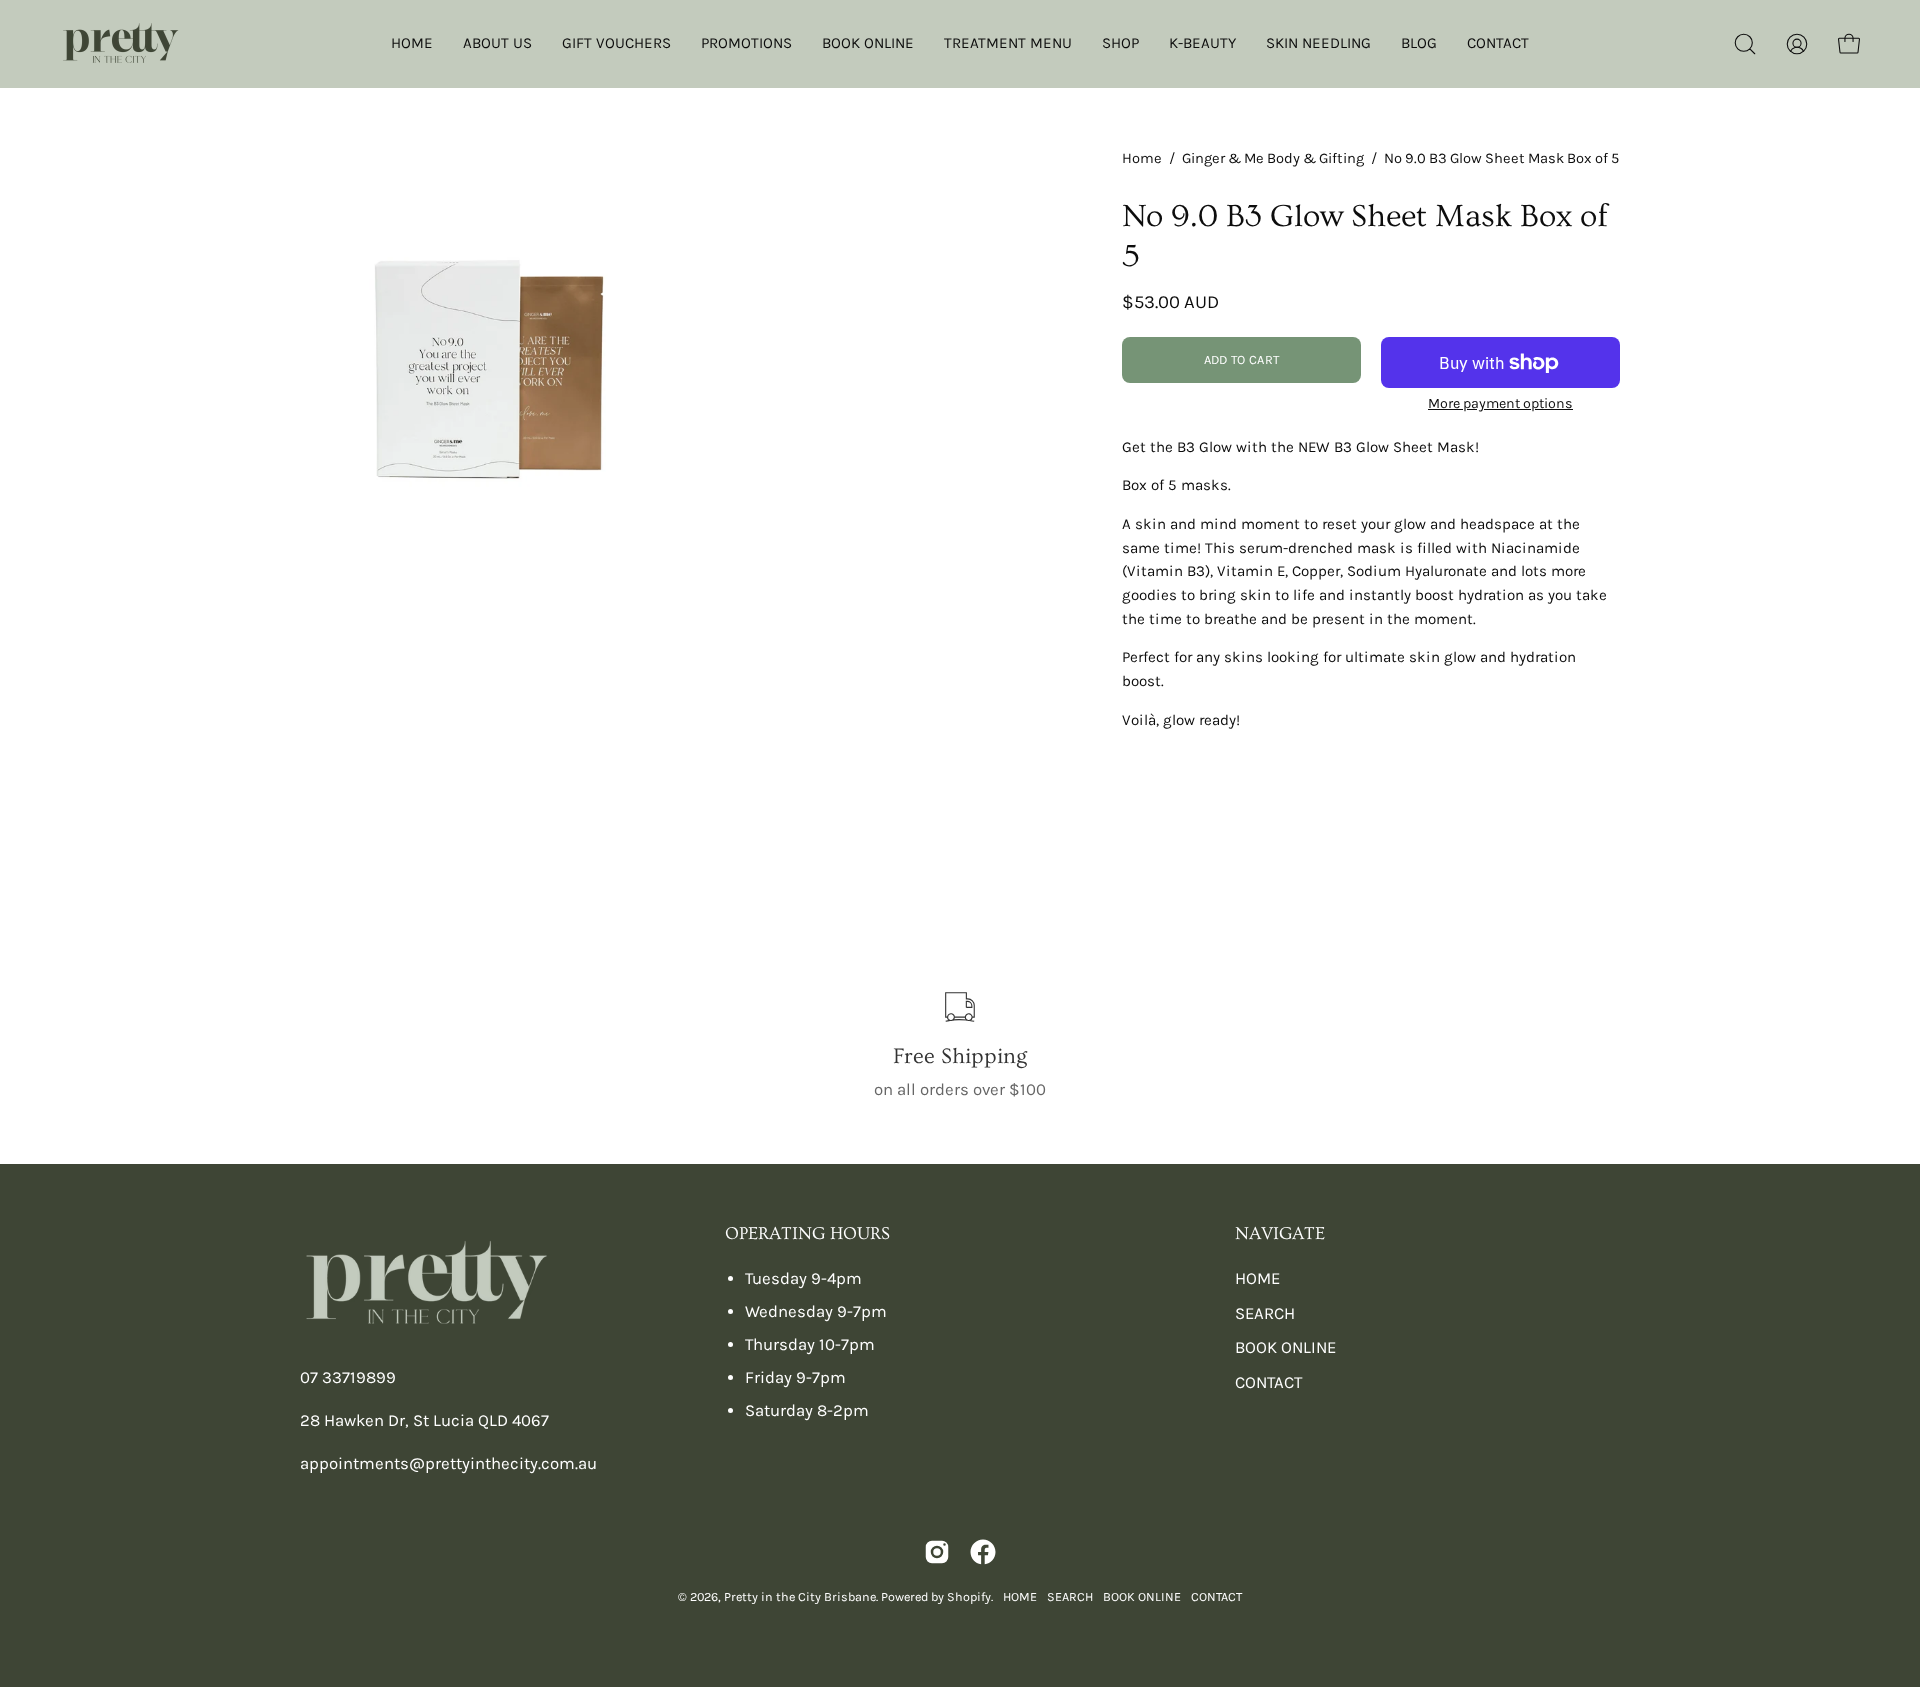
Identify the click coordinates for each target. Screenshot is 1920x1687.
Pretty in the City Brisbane (800, 1596)
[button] (1745, 44)
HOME (1257, 1278)
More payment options (1500, 403)
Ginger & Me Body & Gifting (1273, 158)
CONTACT (1268, 1382)
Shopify (969, 1596)
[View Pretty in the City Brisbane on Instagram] (937, 1552)
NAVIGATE (1280, 1234)
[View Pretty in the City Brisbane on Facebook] (983, 1552)
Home (1142, 158)
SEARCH (1265, 1313)
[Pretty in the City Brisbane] (120, 44)
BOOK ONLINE (1285, 1347)
